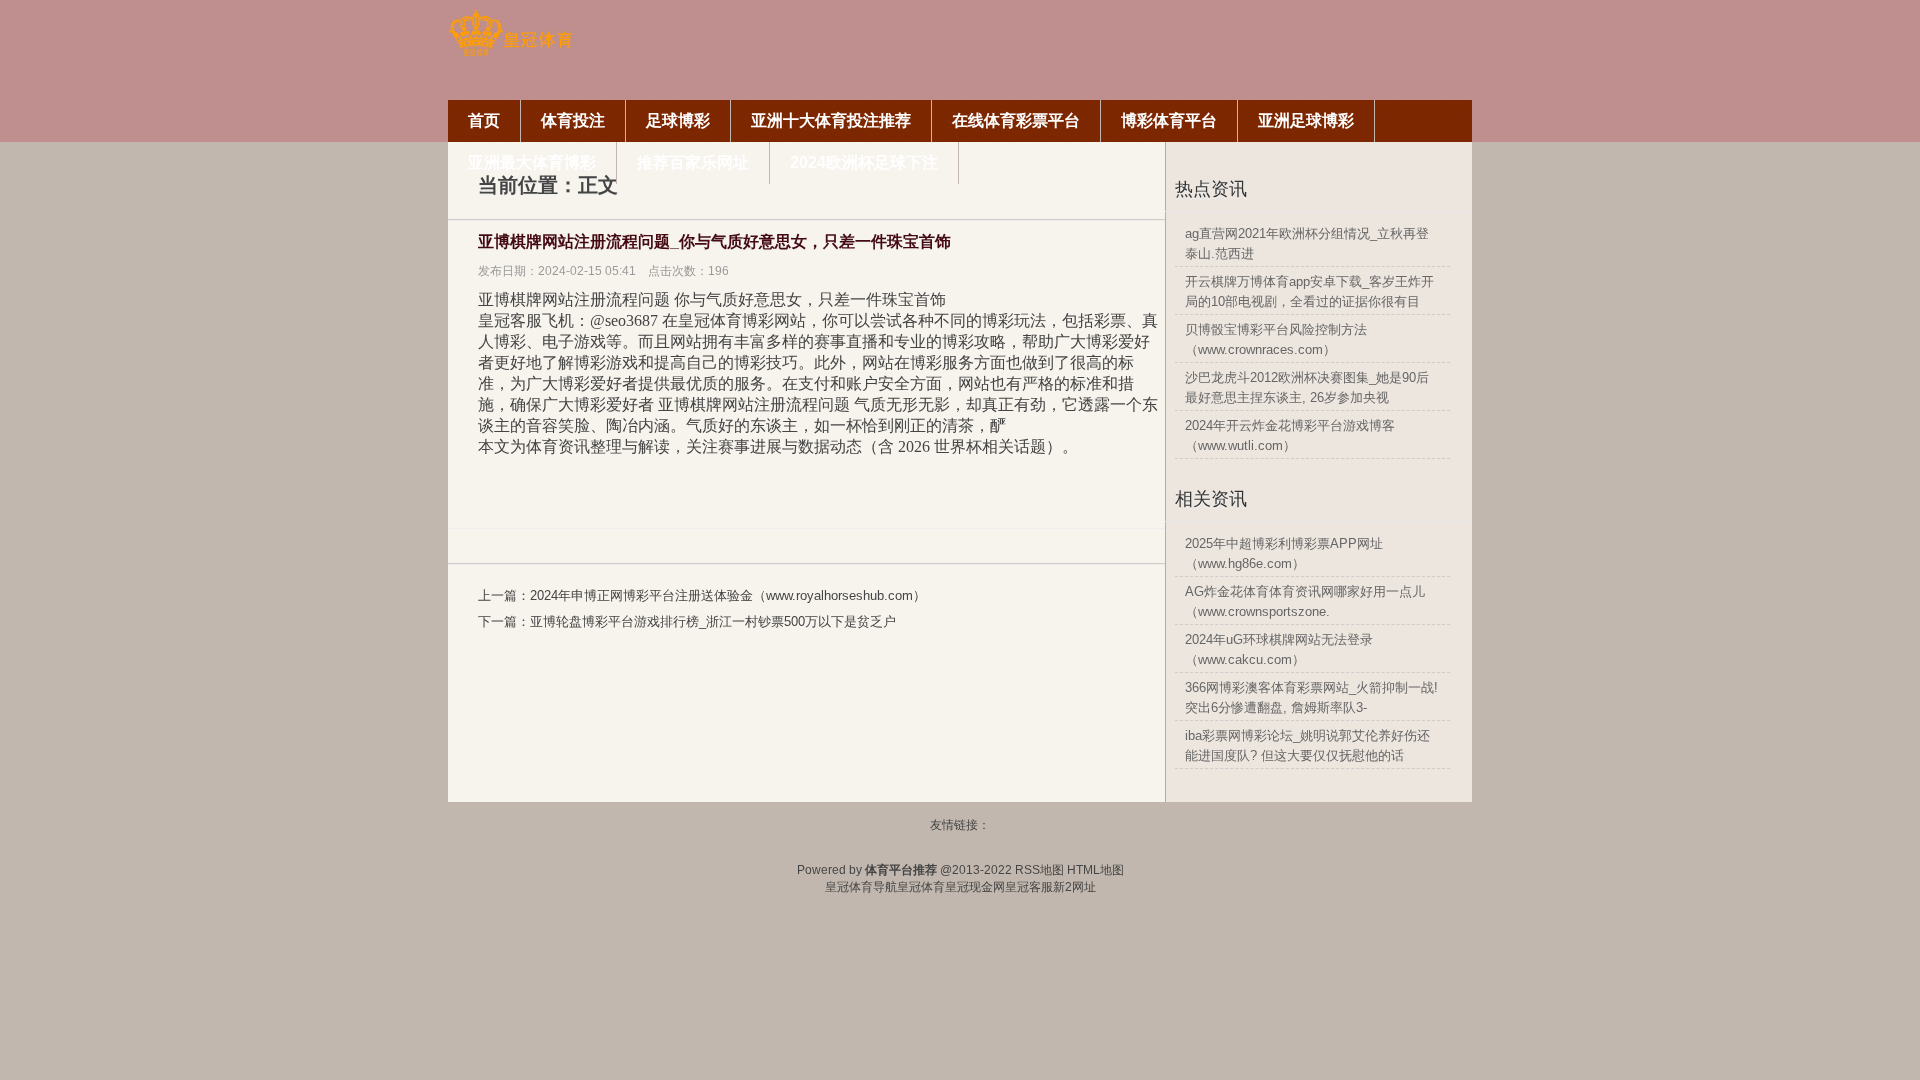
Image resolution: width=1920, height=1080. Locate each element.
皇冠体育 (921, 887)
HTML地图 (1095, 870)
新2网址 (1074, 887)
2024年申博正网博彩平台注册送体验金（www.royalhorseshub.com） (728, 595)
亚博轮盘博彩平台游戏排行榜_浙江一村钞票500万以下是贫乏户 (713, 621)
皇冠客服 (1029, 887)
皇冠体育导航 (861, 887)
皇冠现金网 (975, 887)
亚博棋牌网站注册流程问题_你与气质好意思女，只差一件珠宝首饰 (714, 241)
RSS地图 (1039, 870)
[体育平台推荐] (510, 52)
